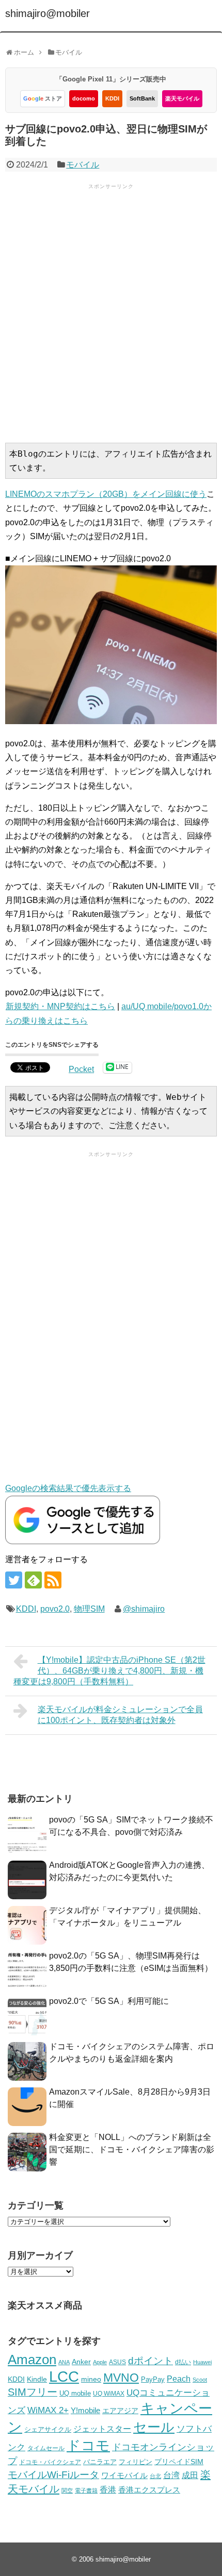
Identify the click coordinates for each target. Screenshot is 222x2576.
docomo (84, 98)
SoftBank (142, 98)
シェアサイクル (48, 2429)
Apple (100, 2362)
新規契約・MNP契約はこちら (60, 1006)
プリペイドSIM (179, 2462)
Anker (81, 2362)
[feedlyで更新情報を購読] (33, 1580)
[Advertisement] (111, 312)
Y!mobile (85, 2410)
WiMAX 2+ (48, 2410)
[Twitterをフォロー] (14, 1580)
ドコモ (88, 2446)
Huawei (202, 2362)
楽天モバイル (182, 98)
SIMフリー (33, 2392)
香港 (108, 2490)
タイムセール (46, 2448)
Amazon (32, 2360)
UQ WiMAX (109, 2394)
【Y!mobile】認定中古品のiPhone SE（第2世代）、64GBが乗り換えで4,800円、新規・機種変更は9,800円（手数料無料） (109, 1671)
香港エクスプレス (149, 2490)
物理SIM (89, 1609)
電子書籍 (86, 2490)
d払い (183, 2362)
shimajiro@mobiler (47, 13)
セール (154, 2427)
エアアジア (120, 2411)
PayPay (153, 2379)
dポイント (150, 2361)
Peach (179, 2379)
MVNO (121, 2378)
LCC (64, 2376)
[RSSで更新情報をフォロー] (53, 1580)
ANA (64, 2362)
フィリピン (136, 2462)
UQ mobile (75, 2393)
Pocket (81, 1069)
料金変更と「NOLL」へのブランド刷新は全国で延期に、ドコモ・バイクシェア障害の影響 (132, 2150)
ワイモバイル (124, 2475)
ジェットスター (102, 2429)
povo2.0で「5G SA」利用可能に (109, 2001)
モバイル (83, 165)
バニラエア (100, 2462)
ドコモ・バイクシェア (50, 2462)
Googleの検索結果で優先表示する (68, 1488)
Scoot (200, 2380)
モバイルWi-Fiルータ (53, 2474)
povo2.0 (55, 1609)
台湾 (171, 2475)
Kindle (37, 2379)
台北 (155, 2476)
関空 (67, 2490)
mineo (91, 2379)
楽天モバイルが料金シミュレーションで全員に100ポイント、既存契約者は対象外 (120, 1715)
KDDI (112, 98)
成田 (190, 2475)
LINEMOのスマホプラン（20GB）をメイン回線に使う (106, 494)
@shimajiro (144, 1609)
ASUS (117, 2362)
